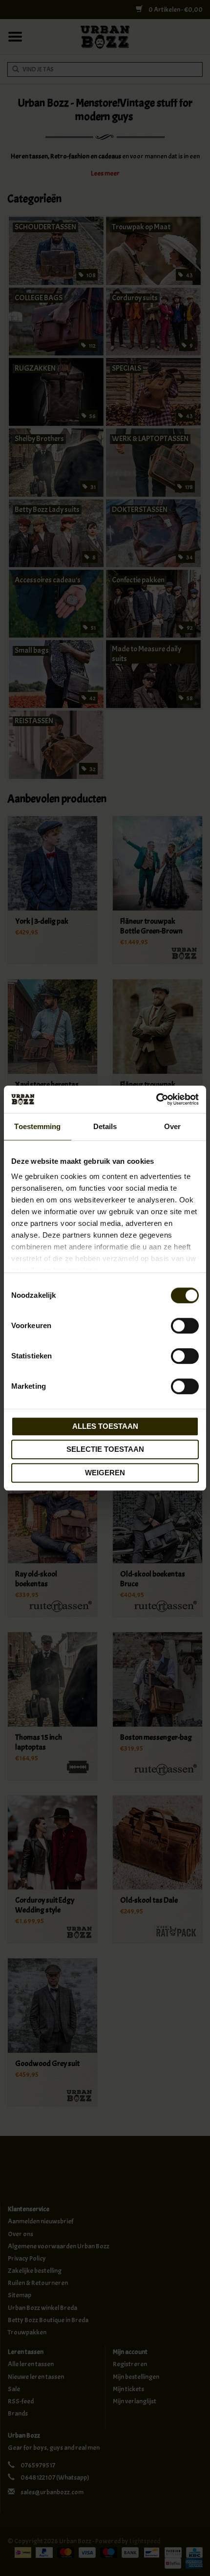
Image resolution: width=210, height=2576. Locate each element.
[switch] (185, 1326)
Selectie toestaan (105, 1449)
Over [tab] (172, 1126)
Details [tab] (105, 1126)
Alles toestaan (105, 1426)
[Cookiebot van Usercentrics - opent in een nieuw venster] (156, 1099)
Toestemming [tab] (37, 1126)
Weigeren (105, 1473)
